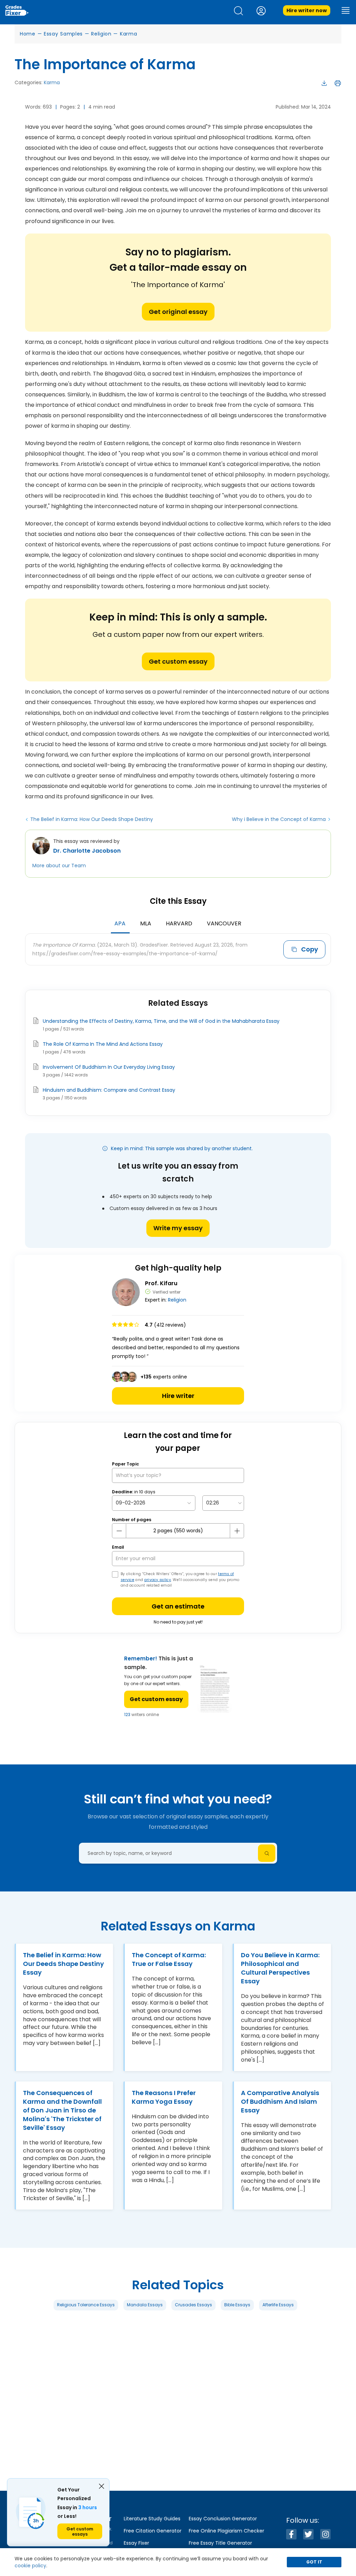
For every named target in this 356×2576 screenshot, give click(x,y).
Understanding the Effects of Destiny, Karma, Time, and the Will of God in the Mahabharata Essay (161, 1021)
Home (28, 34)
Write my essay (178, 1228)
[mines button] (119, 1531)
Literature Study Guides (152, 2519)
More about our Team (59, 866)
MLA (146, 923)
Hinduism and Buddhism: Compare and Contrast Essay (109, 1090)
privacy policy (158, 1580)
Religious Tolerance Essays (86, 2305)
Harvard (179, 923)
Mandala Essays (145, 2305)
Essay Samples (63, 34)
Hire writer (178, 1396)
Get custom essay (178, 661)
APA (120, 923)
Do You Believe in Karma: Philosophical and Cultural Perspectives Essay (280, 1968)
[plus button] (237, 1531)
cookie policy (30, 2566)
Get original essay (178, 312)
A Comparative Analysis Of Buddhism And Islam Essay (280, 2101)
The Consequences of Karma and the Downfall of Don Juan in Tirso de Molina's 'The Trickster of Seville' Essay (62, 2110)
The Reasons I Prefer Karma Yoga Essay (164, 2097)
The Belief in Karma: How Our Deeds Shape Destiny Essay (63, 1964)
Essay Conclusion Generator (223, 2519)
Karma (129, 34)
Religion (101, 34)
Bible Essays (237, 2305)
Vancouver (224, 923)
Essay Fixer (136, 2543)
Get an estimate (178, 1606)
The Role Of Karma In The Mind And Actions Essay (103, 1044)
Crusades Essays (193, 2305)
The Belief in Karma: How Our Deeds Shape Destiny (92, 819)
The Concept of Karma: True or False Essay (169, 1959)
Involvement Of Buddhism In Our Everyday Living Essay (109, 1067)
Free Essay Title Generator (220, 2543)
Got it (314, 2562)
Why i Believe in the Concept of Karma (279, 819)
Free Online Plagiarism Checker (226, 2531)
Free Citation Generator (153, 2531)
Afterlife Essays (278, 2305)
